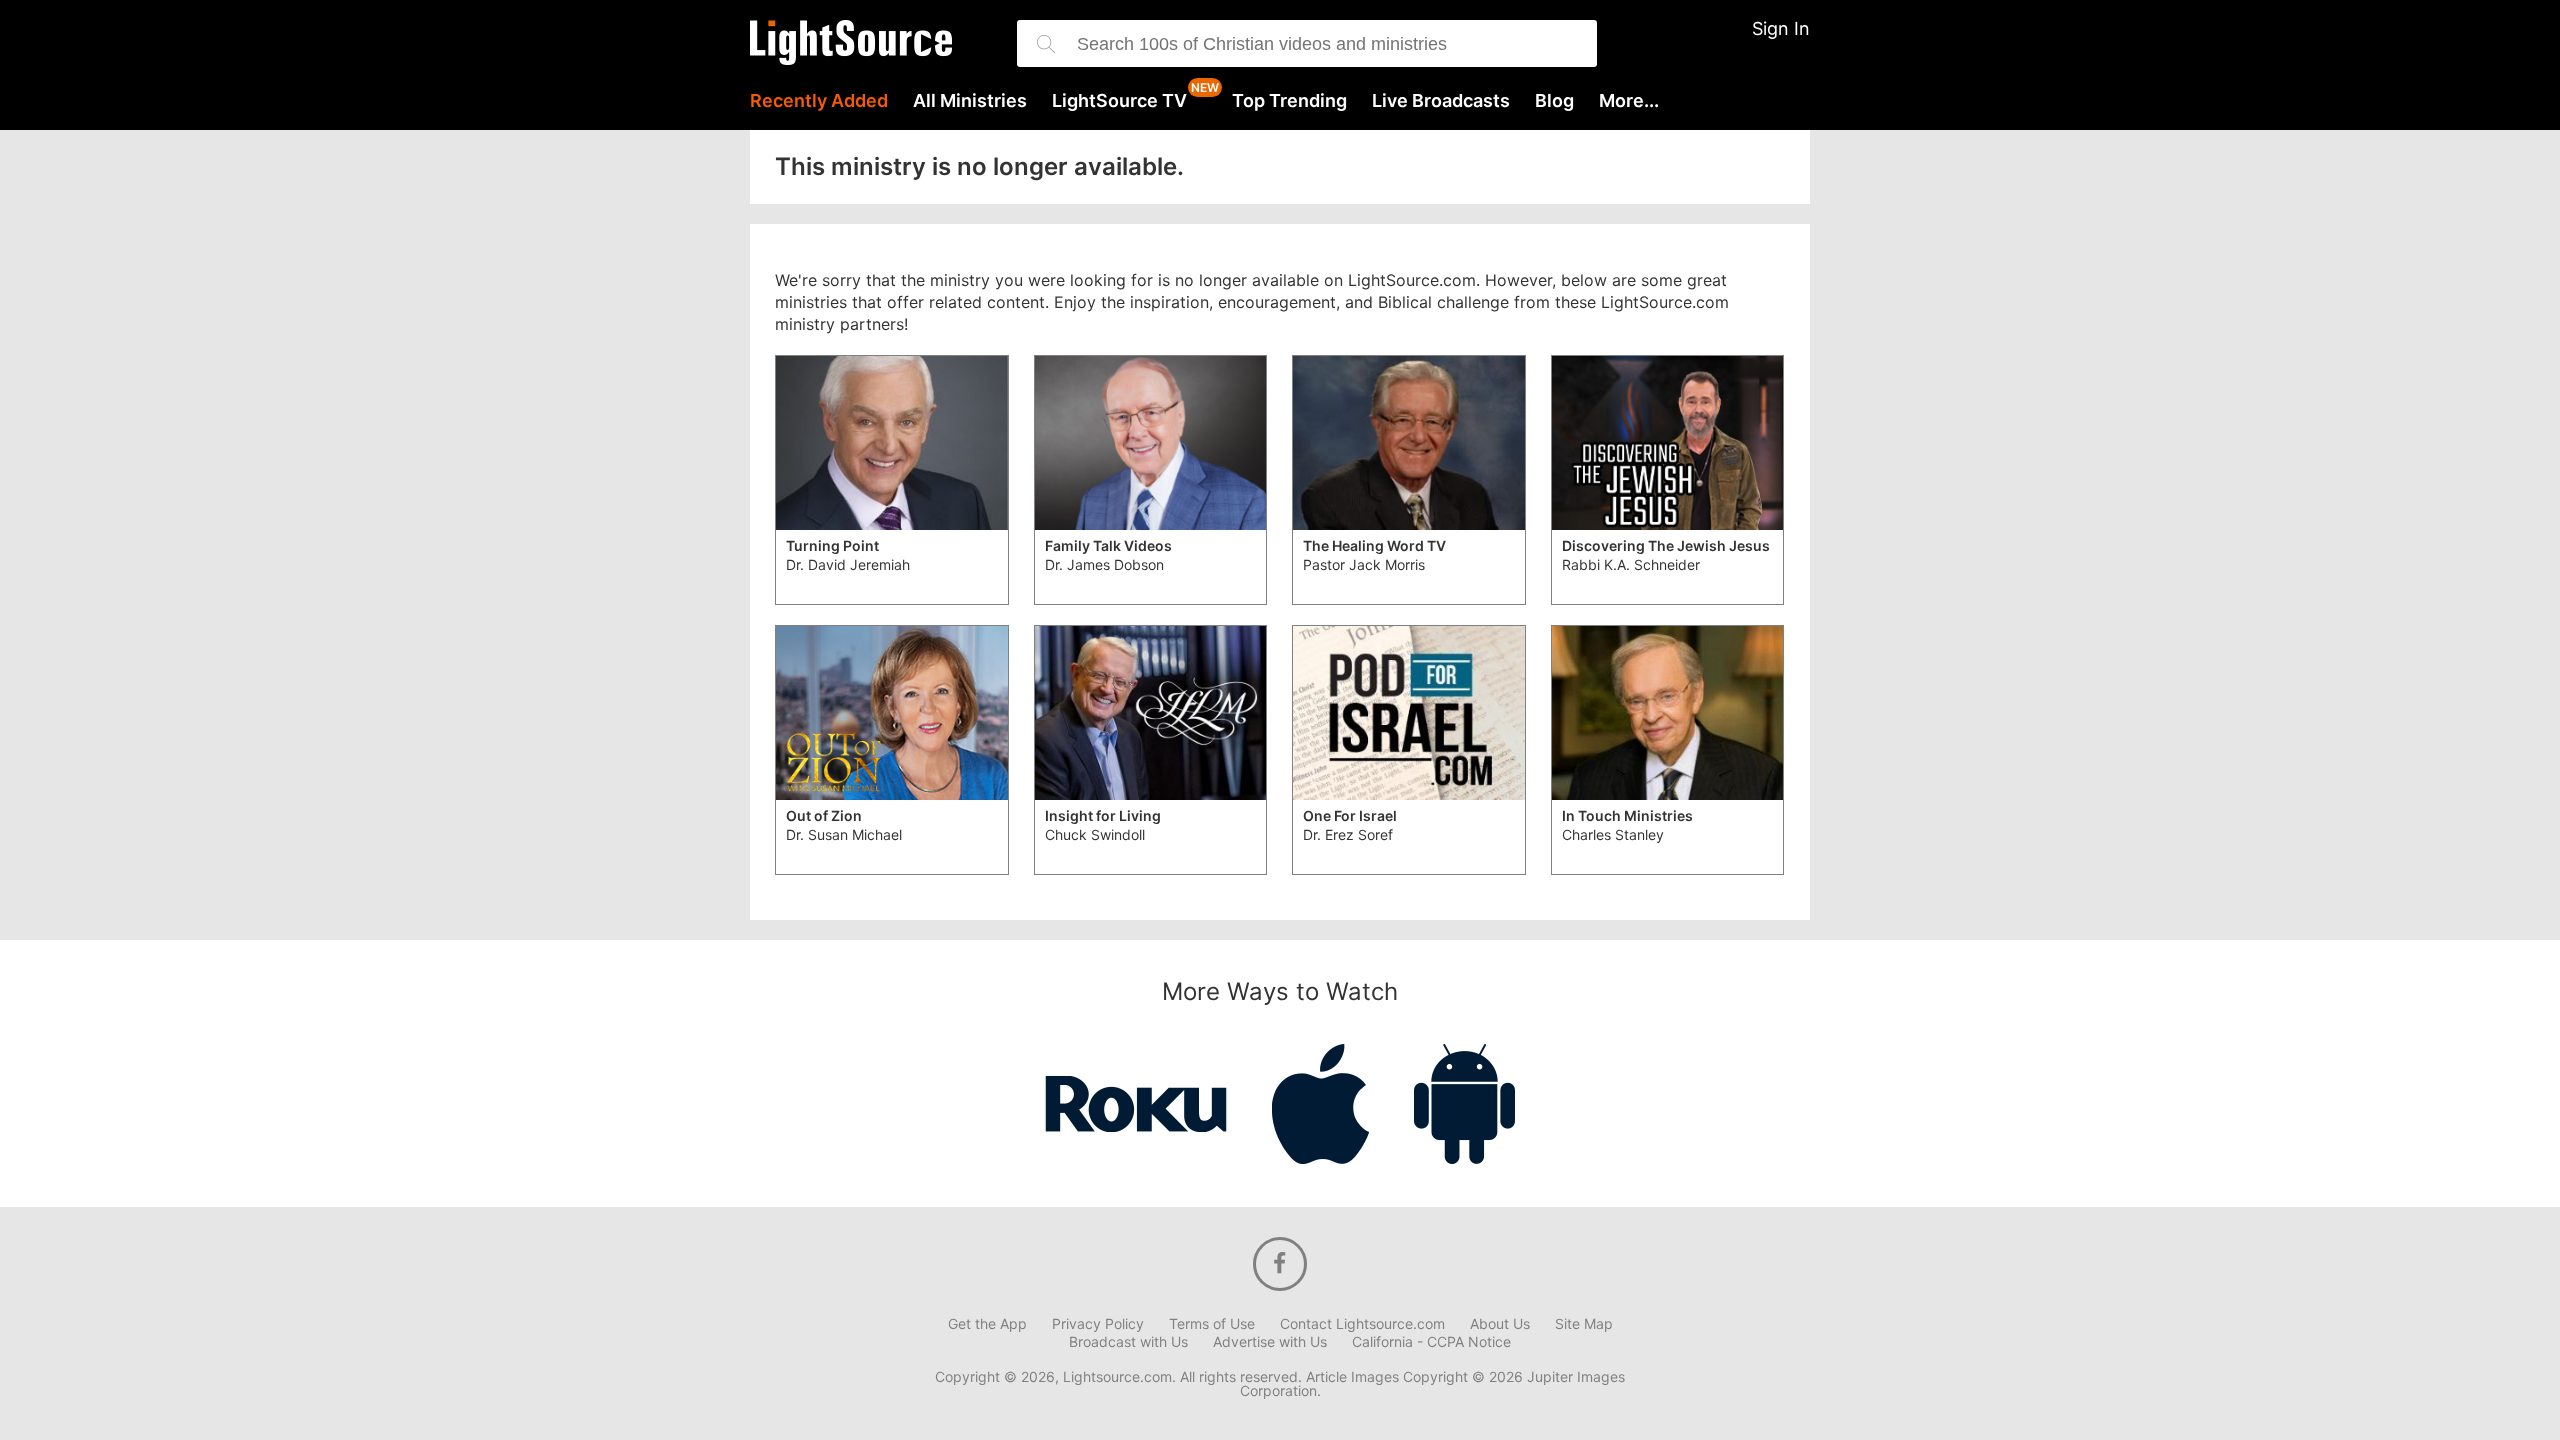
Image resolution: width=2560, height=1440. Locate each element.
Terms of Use (1212, 1324)
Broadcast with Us (1128, 1342)
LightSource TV (1119, 101)
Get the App (987, 1324)
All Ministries (970, 101)
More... (1629, 101)
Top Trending (1289, 101)
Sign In (1781, 28)
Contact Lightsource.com (1362, 1324)
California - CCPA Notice (1431, 1342)
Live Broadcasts (1441, 101)
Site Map (1584, 1324)
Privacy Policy (1098, 1324)
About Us (1500, 1324)
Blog (1554, 101)
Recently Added (819, 101)
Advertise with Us (1270, 1342)
